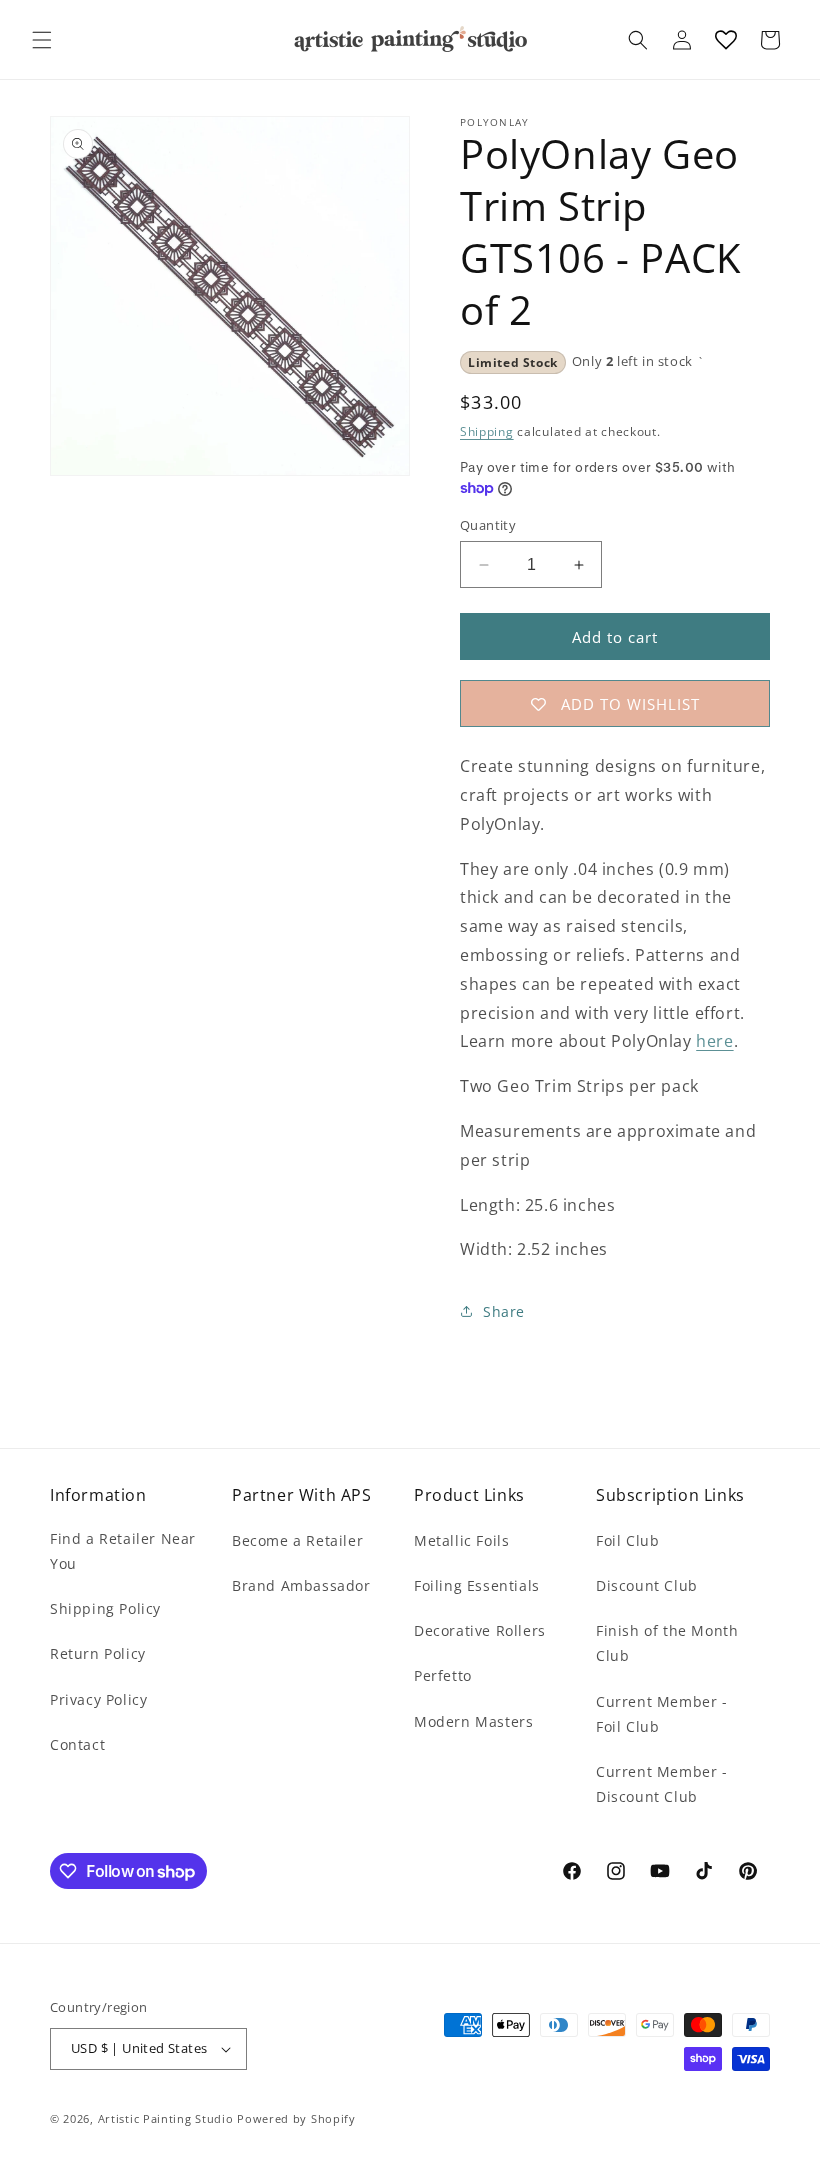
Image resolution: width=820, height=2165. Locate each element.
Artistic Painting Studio (166, 2118)
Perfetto (443, 1675)
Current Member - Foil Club (662, 1714)
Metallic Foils (461, 1540)
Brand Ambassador (301, 1585)
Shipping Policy (105, 1608)
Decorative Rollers (480, 1630)
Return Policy (98, 1653)
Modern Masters (473, 1721)
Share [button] (504, 1311)
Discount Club (647, 1585)
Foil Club (627, 1540)
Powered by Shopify (296, 2118)
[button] (42, 40)
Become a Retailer (297, 1540)
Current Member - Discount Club (662, 1784)
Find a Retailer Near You (123, 1551)
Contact (77, 1744)
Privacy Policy (98, 1699)
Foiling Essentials (477, 1585)
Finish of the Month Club (667, 1643)
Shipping (487, 431)
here (714, 1041)
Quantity (488, 525)
